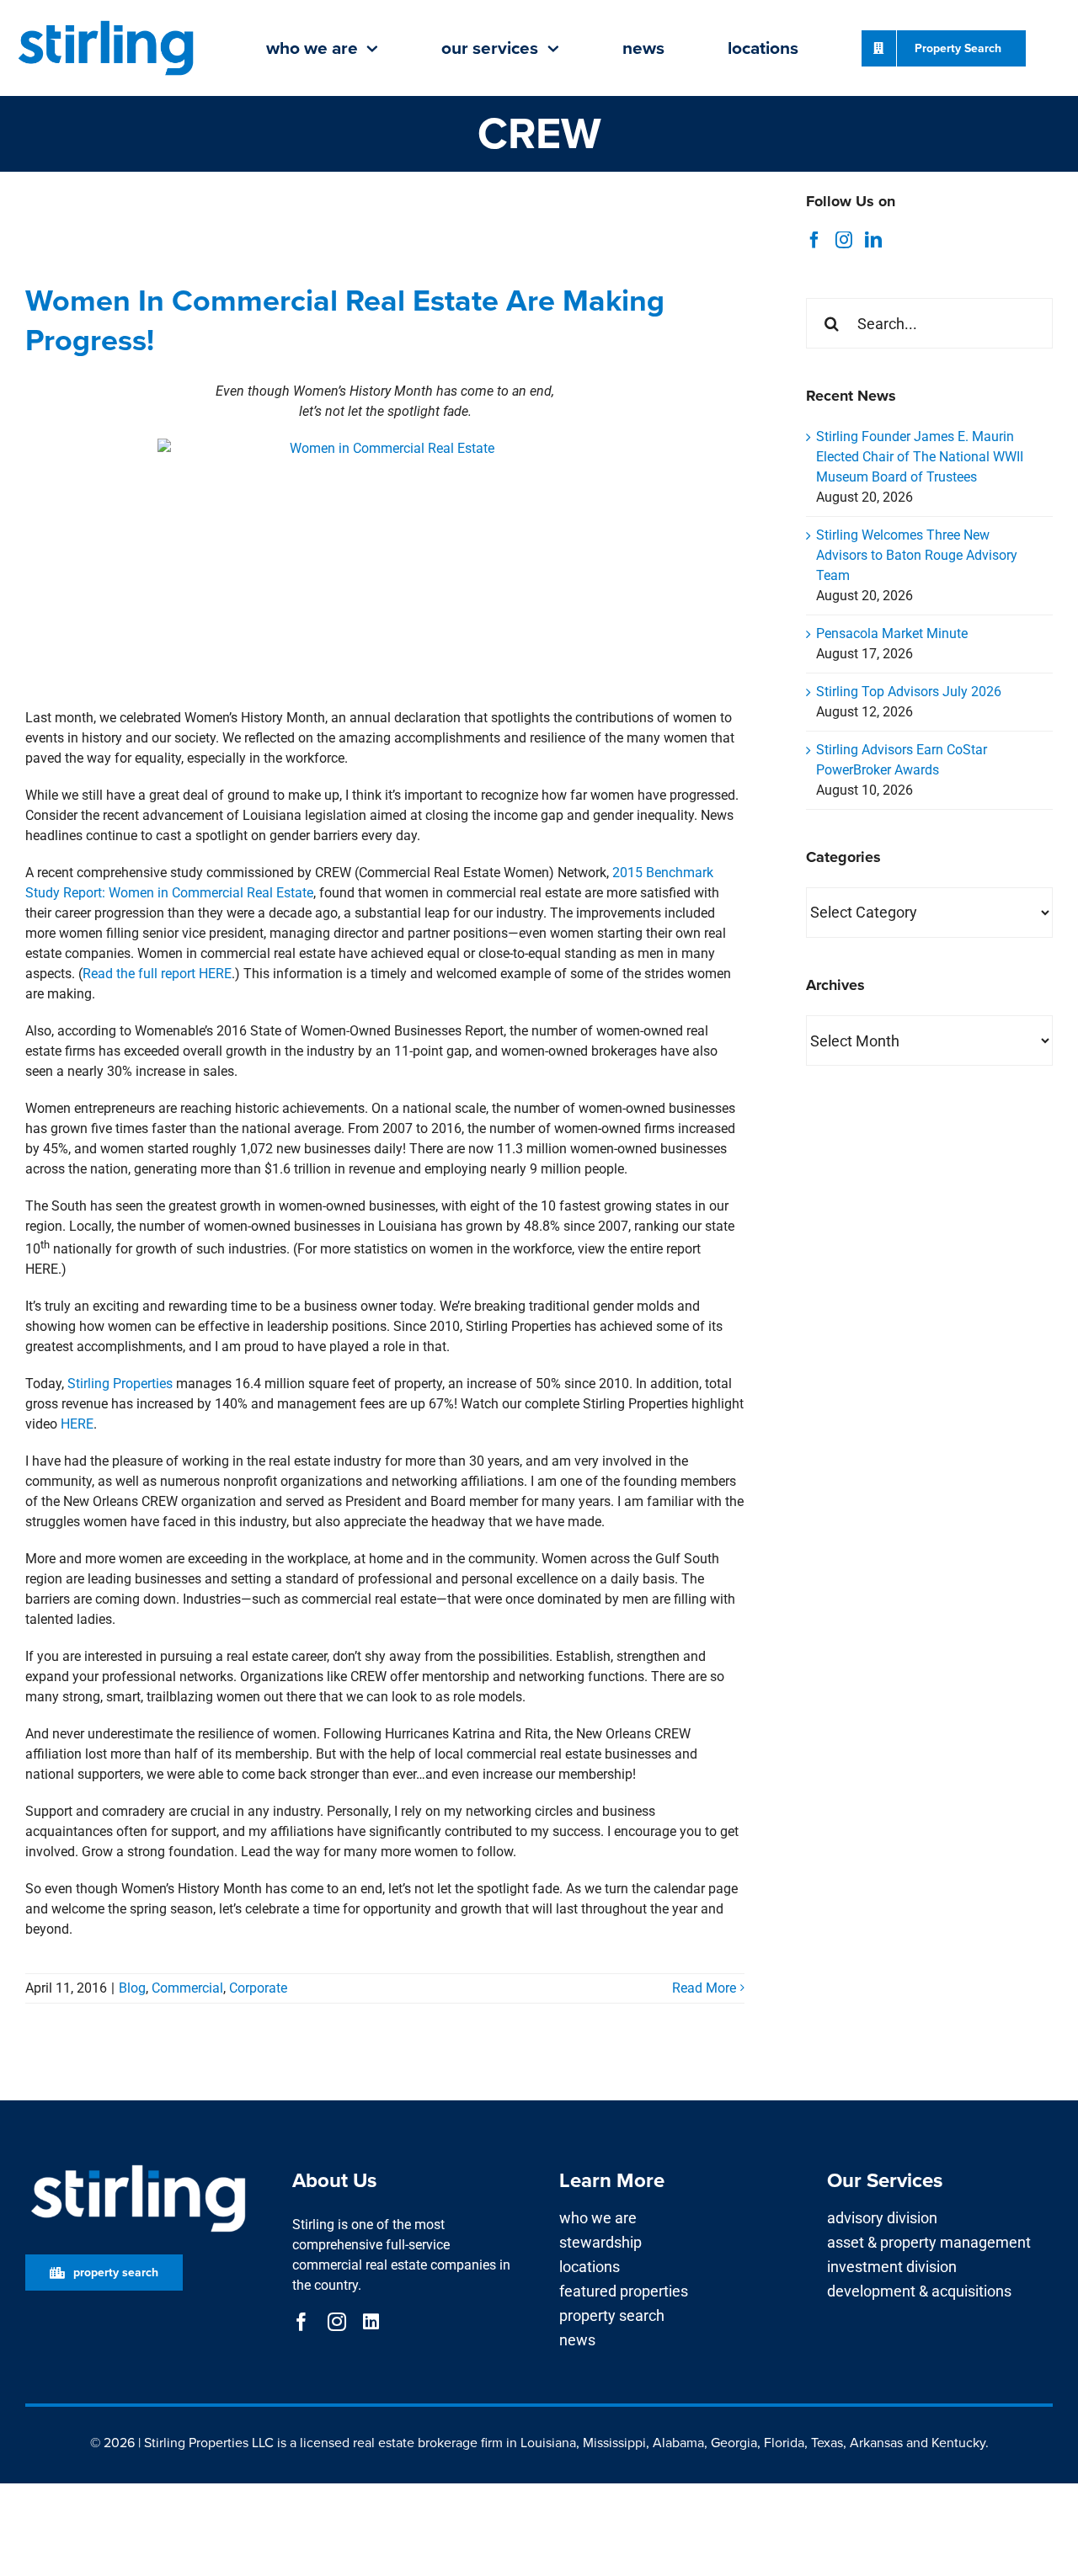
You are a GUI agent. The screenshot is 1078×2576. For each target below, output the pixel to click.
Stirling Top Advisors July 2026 (909, 692)
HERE (77, 1424)
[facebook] (302, 2322)
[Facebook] (814, 240)
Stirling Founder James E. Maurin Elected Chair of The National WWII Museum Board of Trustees (920, 457)
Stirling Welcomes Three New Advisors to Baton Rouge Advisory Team (917, 555)
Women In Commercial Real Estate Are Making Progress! (345, 320)
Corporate (258, 1988)
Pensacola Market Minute (892, 633)
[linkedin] (371, 2322)
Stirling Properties (120, 1384)
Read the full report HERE (157, 974)
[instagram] (337, 2322)
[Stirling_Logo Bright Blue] (106, 22)
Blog (132, 1988)
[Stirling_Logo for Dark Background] (138, 2166)
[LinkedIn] (873, 240)
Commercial (187, 1988)
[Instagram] (844, 240)
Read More (704, 1988)
